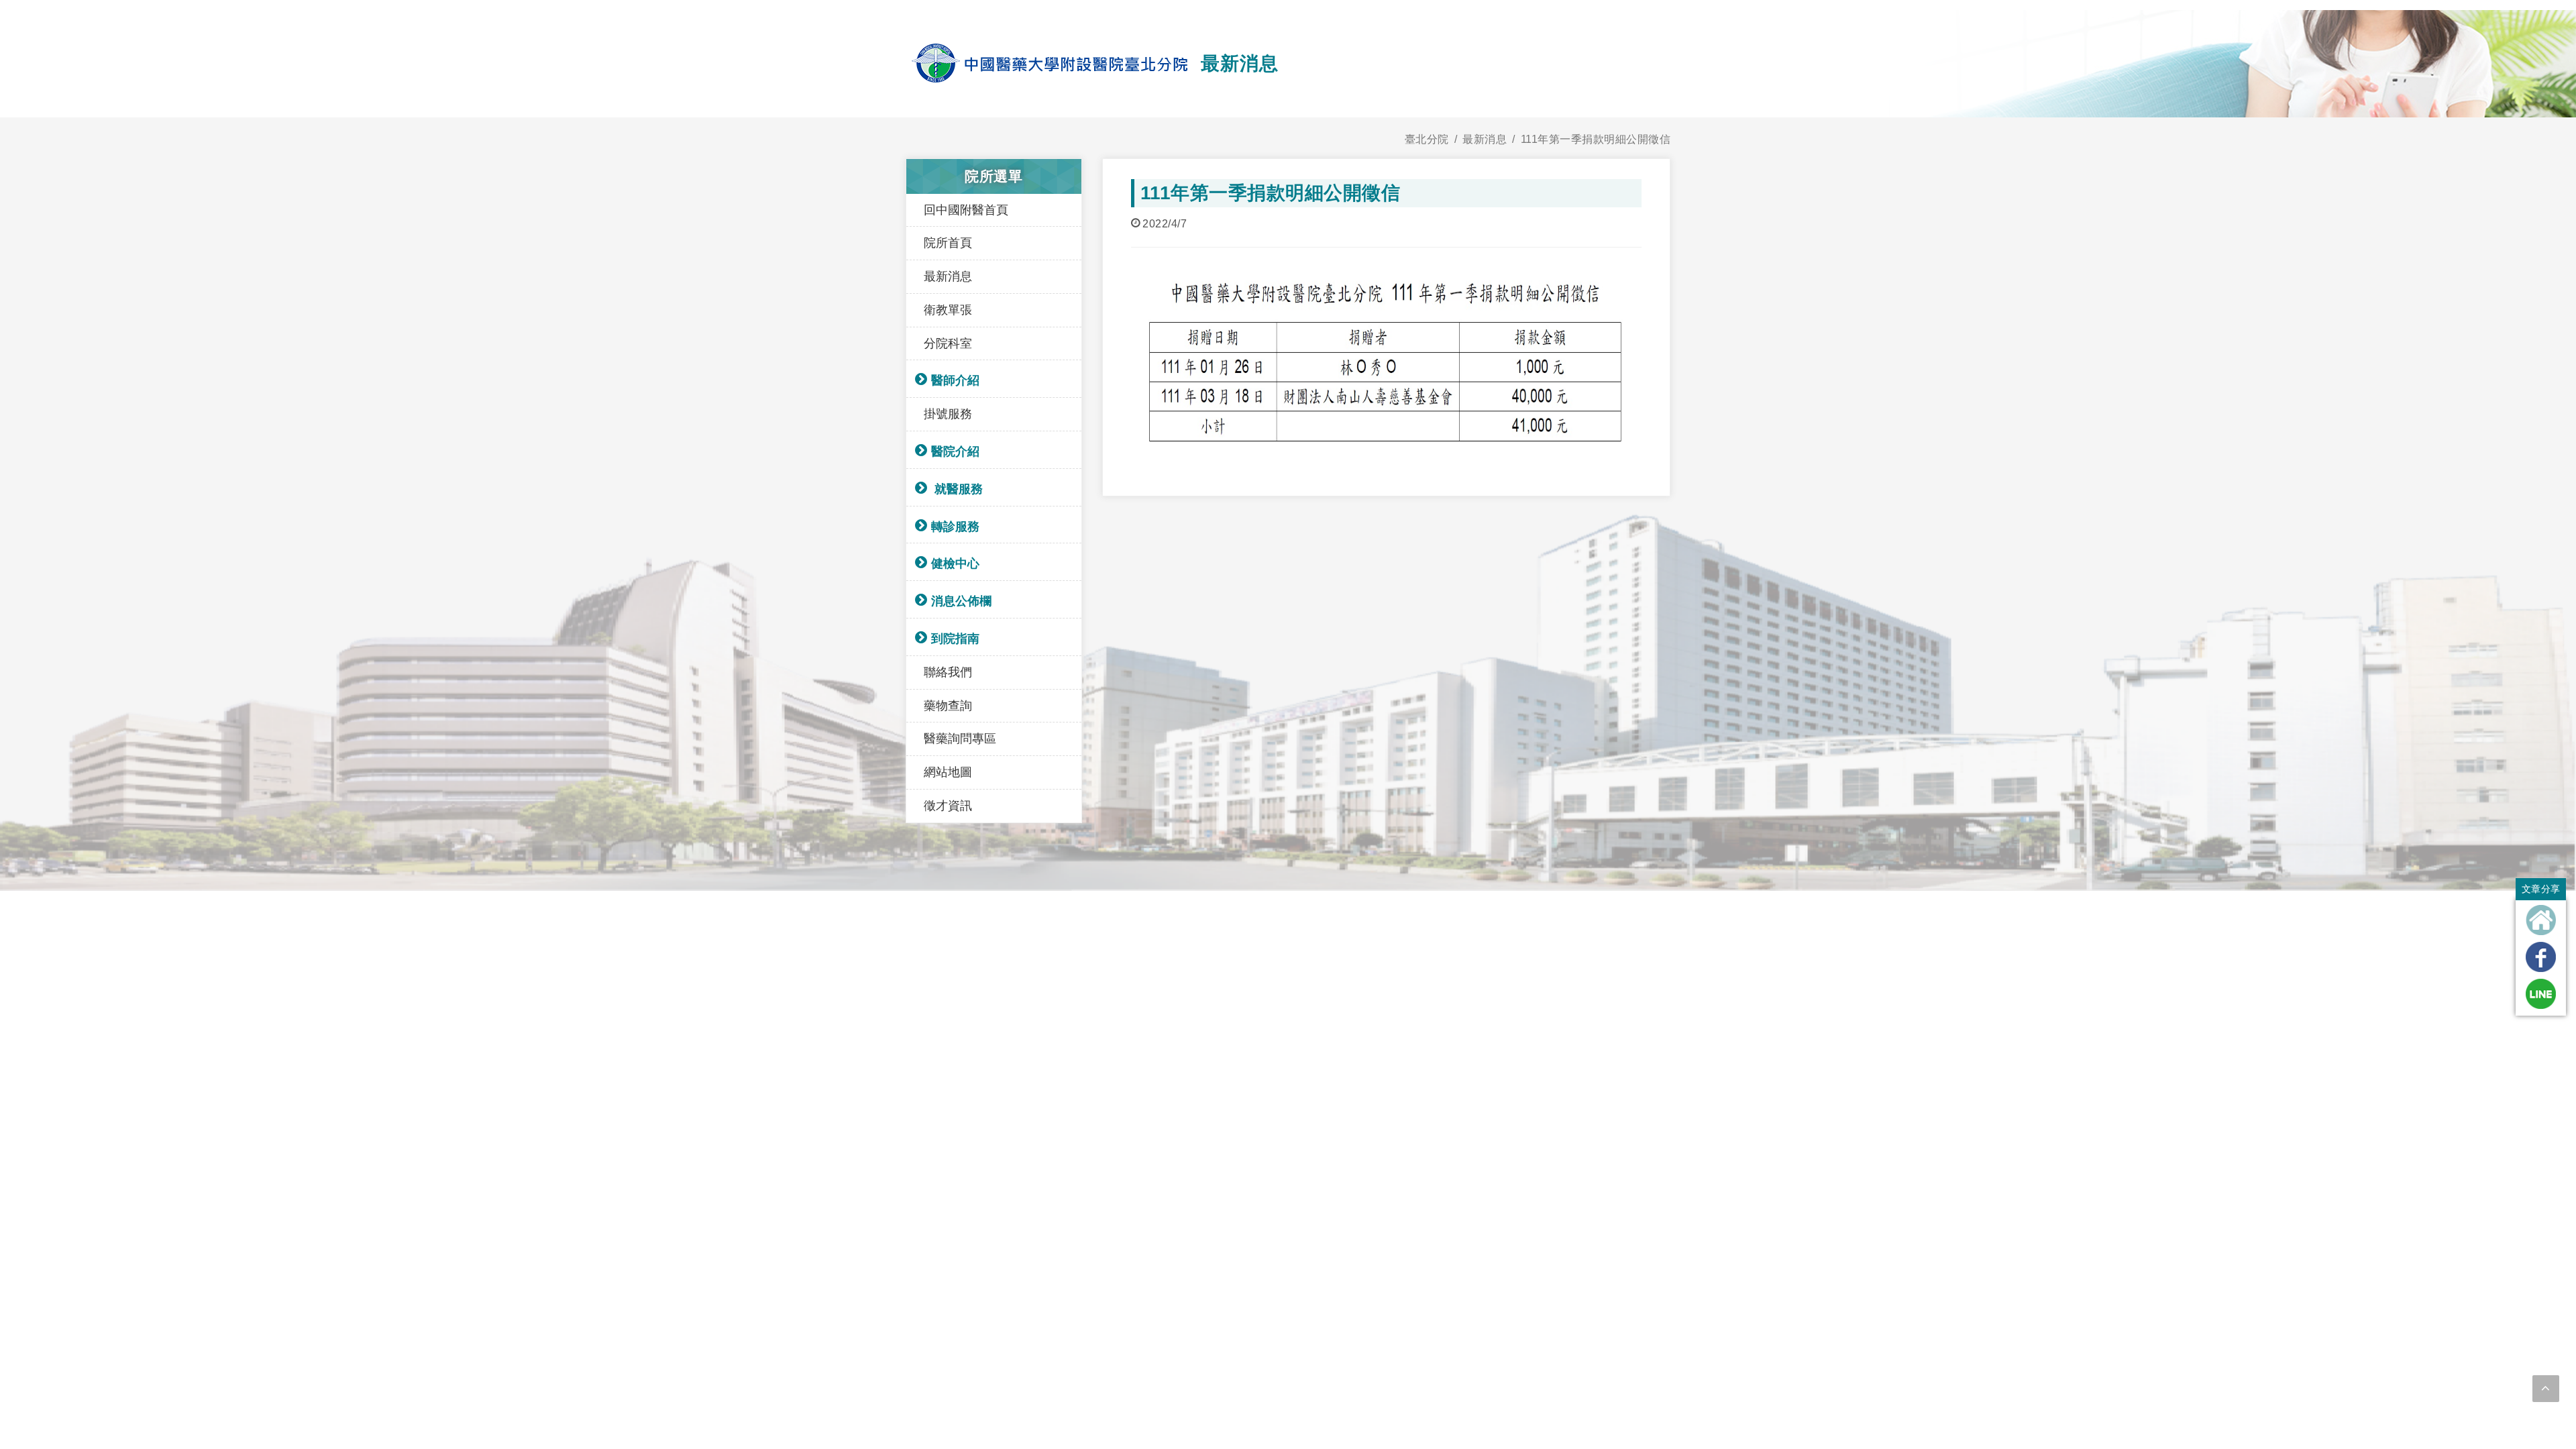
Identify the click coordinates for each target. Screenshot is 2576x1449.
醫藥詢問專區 (960, 739)
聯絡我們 (948, 672)
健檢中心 (955, 563)
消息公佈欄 (961, 601)
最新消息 (1485, 139)
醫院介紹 (955, 451)
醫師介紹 (955, 380)
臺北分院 (1427, 139)
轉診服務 (955, 527)
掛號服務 (948, 414)
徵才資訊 (948, 806)
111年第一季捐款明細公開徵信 (1596, 139)
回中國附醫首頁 (966, 210)
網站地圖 (948, 772)
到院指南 (955, 639)
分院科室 (948, 343)
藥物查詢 (948, 706)
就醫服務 (957, 489)
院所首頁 (948, 243)
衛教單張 (948, 310)
